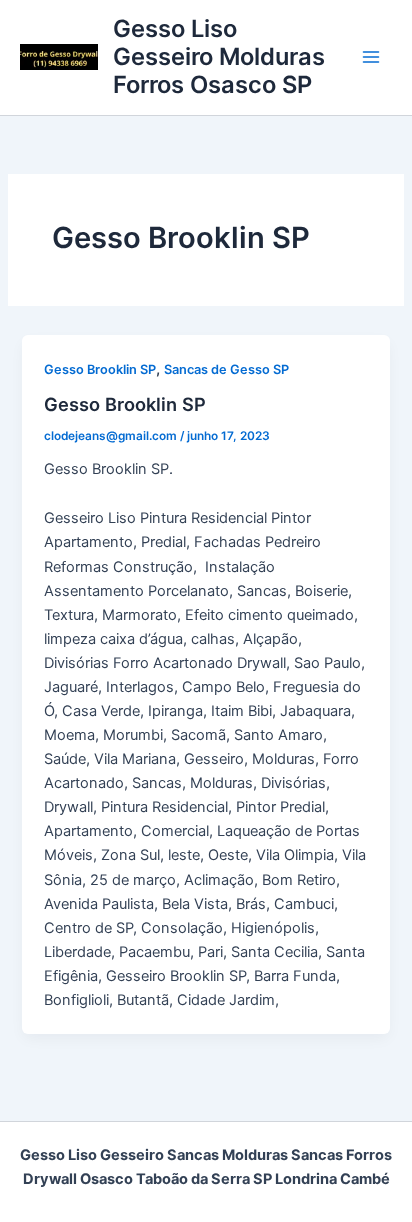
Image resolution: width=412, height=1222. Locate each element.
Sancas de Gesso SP (226, 369)
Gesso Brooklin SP (100, 369)
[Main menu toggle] (371, 57)
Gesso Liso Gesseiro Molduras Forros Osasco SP (219, 57)
